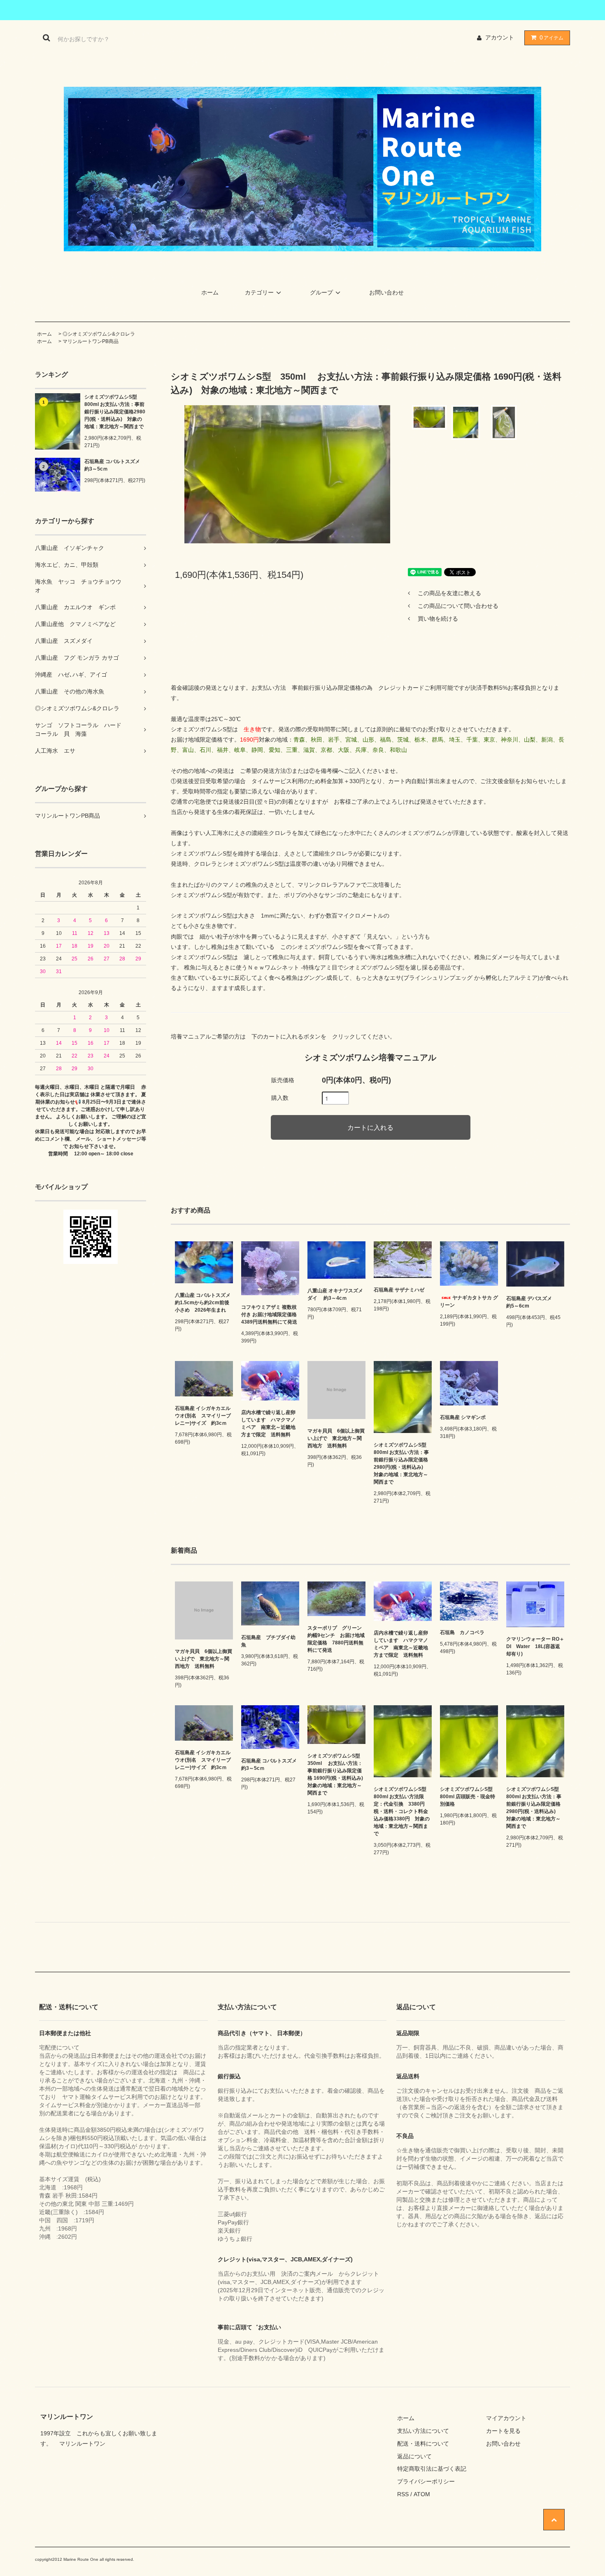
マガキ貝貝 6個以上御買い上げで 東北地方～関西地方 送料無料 (336, 1438)
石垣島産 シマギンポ (465, 1417)
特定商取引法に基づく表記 (432, 2469)
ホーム (210, 292)
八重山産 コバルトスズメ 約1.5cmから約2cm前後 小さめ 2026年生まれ (204, 1303)
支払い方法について (423, 2431)
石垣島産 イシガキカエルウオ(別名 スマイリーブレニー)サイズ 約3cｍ (203, 1416)
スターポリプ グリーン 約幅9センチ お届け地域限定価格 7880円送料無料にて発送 (336, 1639)
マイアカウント (506, 2418)
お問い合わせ (386, 292)
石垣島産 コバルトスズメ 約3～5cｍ (115, 465)
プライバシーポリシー (426, 2481)
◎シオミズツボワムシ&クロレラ (99, 334)
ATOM (422, 2494)
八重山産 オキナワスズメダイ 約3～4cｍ (335, 1294)
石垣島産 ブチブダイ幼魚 (268, 1641)
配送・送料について (423, 2444)
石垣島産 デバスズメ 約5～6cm (534, 1302)
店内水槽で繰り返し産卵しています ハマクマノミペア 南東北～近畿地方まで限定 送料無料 (268, 1424)
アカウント (500, 37)
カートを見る (503, 2431)
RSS (403, 2494)
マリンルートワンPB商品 (91, 341)
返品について (414, 2456)
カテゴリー (259, 292)
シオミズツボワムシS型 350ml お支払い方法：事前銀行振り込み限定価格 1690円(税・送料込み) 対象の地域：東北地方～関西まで (336, 1774)
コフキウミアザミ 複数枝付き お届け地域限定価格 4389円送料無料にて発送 (270, 1315)
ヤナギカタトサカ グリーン (469, 1301)
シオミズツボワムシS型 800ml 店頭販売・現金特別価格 (469, 1797)
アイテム (551, 37)
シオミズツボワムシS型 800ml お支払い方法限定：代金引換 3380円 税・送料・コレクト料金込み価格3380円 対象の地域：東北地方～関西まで (403, 1811)
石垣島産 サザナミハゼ (399, 1290)
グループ (321, 292)
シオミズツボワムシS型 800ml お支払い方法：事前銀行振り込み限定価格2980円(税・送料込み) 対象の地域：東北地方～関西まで (115, 412)
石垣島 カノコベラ (462, 1632)
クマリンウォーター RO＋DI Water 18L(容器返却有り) (535, 1646)
